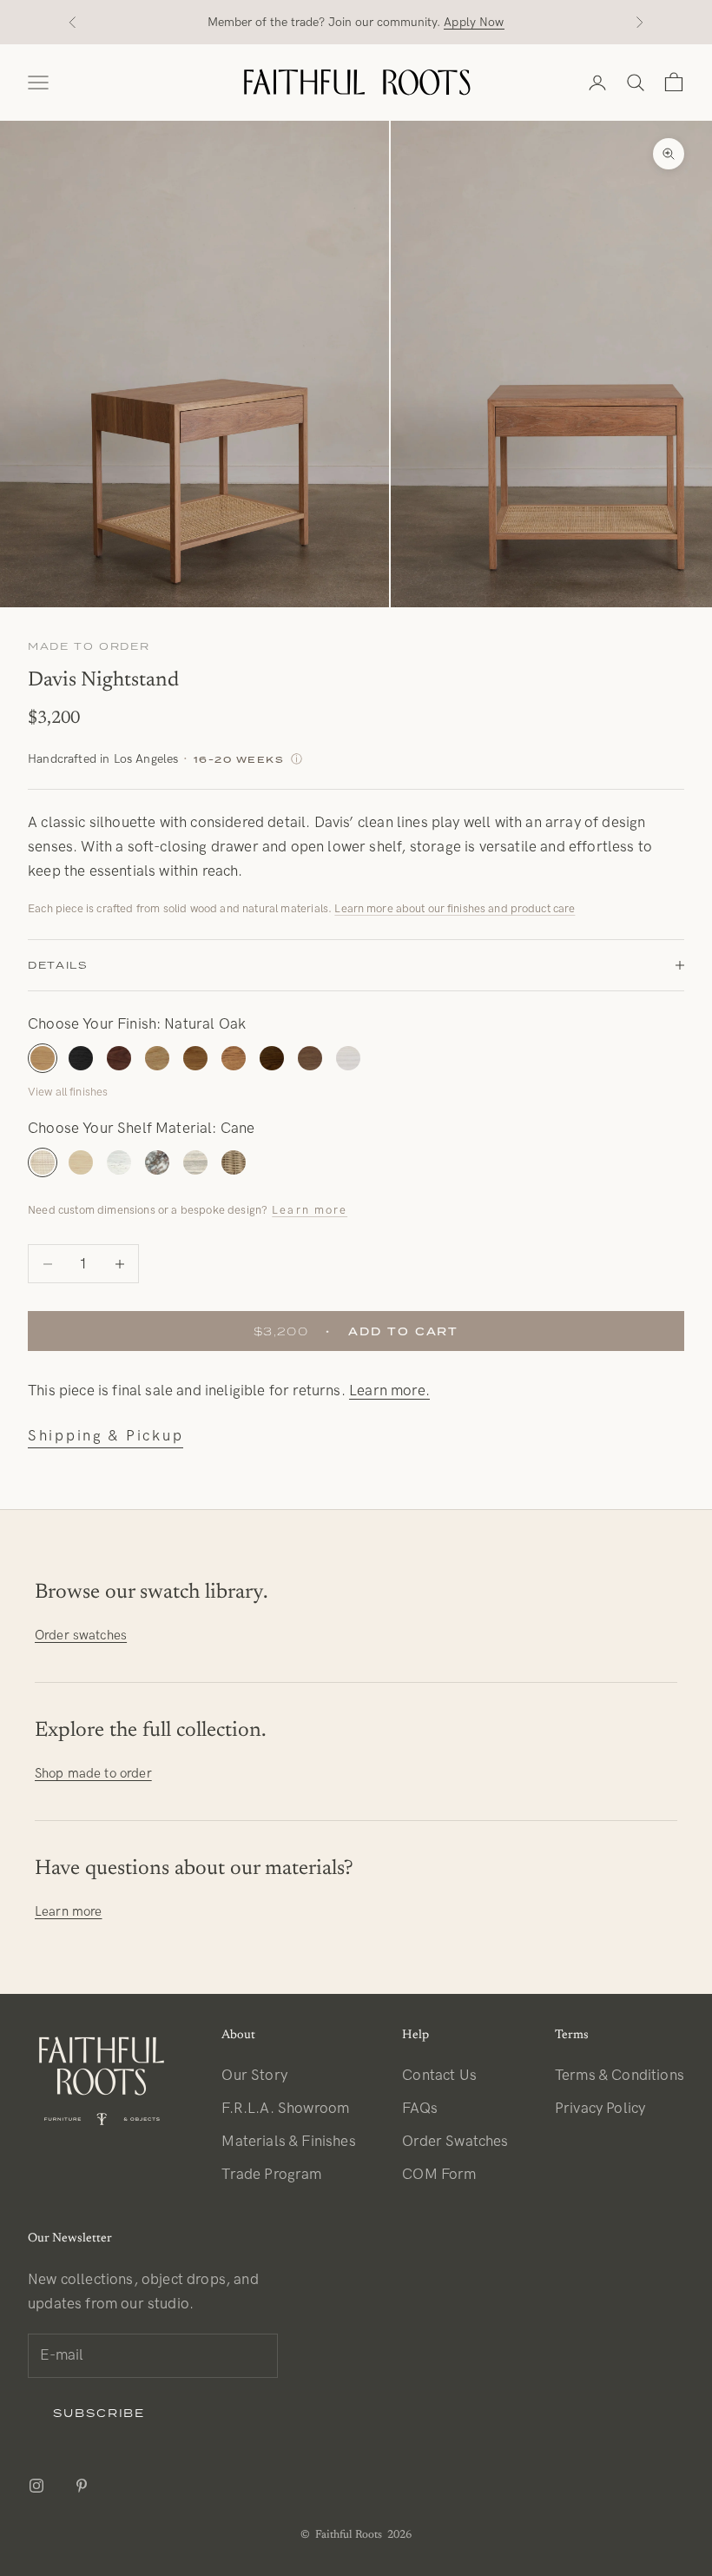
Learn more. (389, 1391)
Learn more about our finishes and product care (455, 909)
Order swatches (81, 1635)
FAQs (420, 2109)
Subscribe (99, 2413)
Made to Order (89, 646)
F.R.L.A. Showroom (285, 2109)
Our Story (254, 2076)
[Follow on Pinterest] (82, 2486)
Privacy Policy (600, 2109)
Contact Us (439, 2076)
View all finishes (68, 1092)
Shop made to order (93, 1773)
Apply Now (474, 22)
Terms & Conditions (620, 2076)
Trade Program (271, 2175)
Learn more (310, 1210)
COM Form (439, 2175)
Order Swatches (455, 2142)
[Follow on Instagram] (36, 2486)
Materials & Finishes (288, 2142)
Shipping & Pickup (105, 1436)
